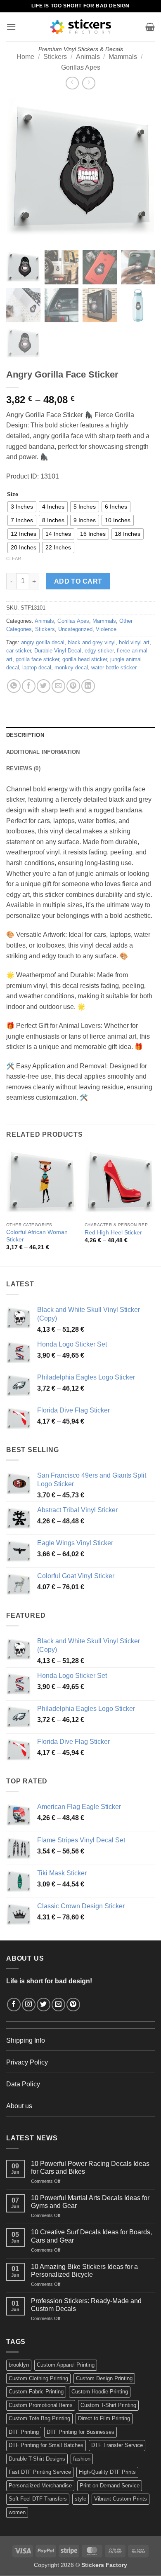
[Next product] (72, 83)
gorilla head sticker (85, 659)
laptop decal (37, 667)
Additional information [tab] (43, 752)
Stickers (55, 57)
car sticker (19, 651)
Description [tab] (25, 735)
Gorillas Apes (81, 67)
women (17, 2512)
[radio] (22, 507)
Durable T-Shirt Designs (37, 2459)
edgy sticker (99, 651)
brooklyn (19, 2365)
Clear (14, 558)
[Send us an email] (58, 2005)
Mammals (123, 57)
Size (13, 495)
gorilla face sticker (37, 659)
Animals (88, 57)
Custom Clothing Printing (38, 2378)
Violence (106, 629)
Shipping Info (26, 2040)
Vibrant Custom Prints (121, 2499)
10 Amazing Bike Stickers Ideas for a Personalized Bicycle (84, 2271)
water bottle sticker (114, 667)
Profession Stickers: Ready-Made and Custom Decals (86, 2305)
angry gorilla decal (43, 642)
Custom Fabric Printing (36, 2392)
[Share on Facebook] (29, 686)
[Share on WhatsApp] (14, 686)
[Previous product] (89, 83)
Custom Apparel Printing (66, 2365)
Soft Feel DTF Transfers (38, 2499)
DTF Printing (24, 2432)
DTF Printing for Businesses (80, 2432)
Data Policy (23, 2084)
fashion (82, 2459)
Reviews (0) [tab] (23, 768)
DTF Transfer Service (117, 2445)
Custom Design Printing (104, 2378)
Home (25, 57)
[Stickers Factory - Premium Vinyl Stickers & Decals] (81, 27)
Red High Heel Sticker (113, 1233)
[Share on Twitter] (44, 686)
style (80, 2499)
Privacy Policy (27, 2062)
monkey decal (71, 667)
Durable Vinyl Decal (58, 651)
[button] (11, 27)
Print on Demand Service (110, 2486)
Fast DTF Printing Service (40, 2472)
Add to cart (78, 581)
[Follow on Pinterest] (73, 2005)
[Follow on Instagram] (29, 2005)
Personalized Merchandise (40, 2486)
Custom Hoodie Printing (100, 2392)
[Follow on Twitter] (44, 2005)
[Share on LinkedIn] (88, 686)
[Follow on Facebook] (14, 2005)
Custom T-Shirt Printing (108, 2405)
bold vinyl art (134, 642)
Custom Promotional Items (41, 2405)
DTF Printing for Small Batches (46, 2445)
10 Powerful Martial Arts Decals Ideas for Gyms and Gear (90, 2202)
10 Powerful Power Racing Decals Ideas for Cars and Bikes (90, 2168)
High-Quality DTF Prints (107, 2472)
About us (19, 2106)
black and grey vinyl (92, 642)
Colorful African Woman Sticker (37, 1236)
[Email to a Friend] (58, 686)
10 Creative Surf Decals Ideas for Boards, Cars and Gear (91, 2236)
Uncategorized (75, 629)
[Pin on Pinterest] (73, 686)
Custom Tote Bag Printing (39, 2418)
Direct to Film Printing (104, 2418)
